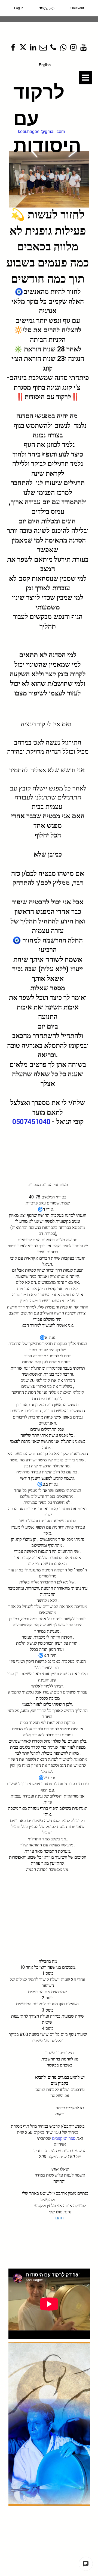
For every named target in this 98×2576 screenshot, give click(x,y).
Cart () (48, 8)
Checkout (77, 8)
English (45, 65)
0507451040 (31, 1122)
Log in (19, 8)
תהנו (59, 2218)
